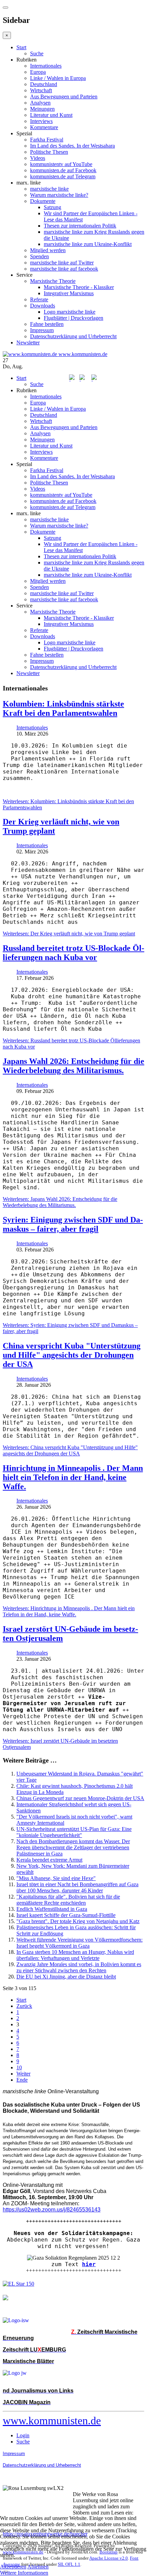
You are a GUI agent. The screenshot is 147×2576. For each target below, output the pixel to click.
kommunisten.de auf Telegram (63, 176)
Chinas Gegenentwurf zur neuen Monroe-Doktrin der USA (80, 1798)
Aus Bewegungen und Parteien (64, 97)
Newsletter (28, 342)
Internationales (46, 66)
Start (21, 47)
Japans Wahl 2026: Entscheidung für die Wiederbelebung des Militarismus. (73, 1066)
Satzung (52, 207)
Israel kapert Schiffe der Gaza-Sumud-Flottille (66, 1915)
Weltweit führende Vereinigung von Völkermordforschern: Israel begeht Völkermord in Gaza (79, 1943)
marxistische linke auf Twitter (62, 263)
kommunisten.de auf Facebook (63, 170)
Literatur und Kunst (51, 115)
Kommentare (44, 127)
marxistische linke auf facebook (64, 269)
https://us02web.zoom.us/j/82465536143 (52, 2210)
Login (23, 2435)
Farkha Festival (47, 140)
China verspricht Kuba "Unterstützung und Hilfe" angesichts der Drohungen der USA (72, 1355)
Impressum (42, 330)
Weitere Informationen (24, 2573)
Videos (38, 158)
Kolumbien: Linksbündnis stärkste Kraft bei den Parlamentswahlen (63, 708)
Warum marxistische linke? (59, 195)
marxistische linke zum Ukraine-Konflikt (88, 244)
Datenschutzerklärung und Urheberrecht (73, 336)
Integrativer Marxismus (69, 293)
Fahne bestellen (47, 324)
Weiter (23, 2074)
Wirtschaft (41, 90)
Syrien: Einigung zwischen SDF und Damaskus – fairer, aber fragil (73, 1224)
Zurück (24, 2006)
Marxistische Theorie (53, 281)
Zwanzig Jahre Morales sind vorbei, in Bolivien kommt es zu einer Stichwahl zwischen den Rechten (79, 1967)
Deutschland (44, 84)
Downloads (43, 306)
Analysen (40, 103)
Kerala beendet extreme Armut (49, 1860)
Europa (38, 72)
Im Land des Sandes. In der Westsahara (72, 146)
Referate (39, 299)
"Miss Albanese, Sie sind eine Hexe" (56, 1878)
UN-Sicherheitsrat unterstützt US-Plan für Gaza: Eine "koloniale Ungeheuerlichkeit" (74, 1832)
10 (19, 2067)
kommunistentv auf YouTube (61, 164)
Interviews (41, 121)
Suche (37, 53)
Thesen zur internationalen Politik (80, 226)
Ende (22, 2080)
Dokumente (43, 201)
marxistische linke (49, 189)
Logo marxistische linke (70, 312)
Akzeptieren (13, 2567)
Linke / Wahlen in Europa (58, 78)
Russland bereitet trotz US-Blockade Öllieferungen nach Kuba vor (73, 953)
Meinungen (42, 109)
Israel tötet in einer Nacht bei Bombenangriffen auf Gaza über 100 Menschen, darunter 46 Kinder (77, 1887)
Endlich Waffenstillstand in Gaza (52, 1909)
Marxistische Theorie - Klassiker (79, 287)
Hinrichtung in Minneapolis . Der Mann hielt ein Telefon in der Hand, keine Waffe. (73, 1477)
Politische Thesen (49, 152)
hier (89, 2264)
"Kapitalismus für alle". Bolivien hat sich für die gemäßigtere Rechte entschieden (68, 1900)
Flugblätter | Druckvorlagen (73, 318)
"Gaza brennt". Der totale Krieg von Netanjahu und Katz (78, 1921)
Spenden (39, 256)
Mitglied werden (48, 250)
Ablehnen (38, 2567)
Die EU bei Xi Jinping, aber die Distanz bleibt (66, 1977)
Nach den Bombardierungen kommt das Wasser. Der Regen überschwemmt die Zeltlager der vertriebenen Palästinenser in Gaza (73, 1847)
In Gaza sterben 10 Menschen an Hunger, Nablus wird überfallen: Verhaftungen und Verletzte (75, 1955)
